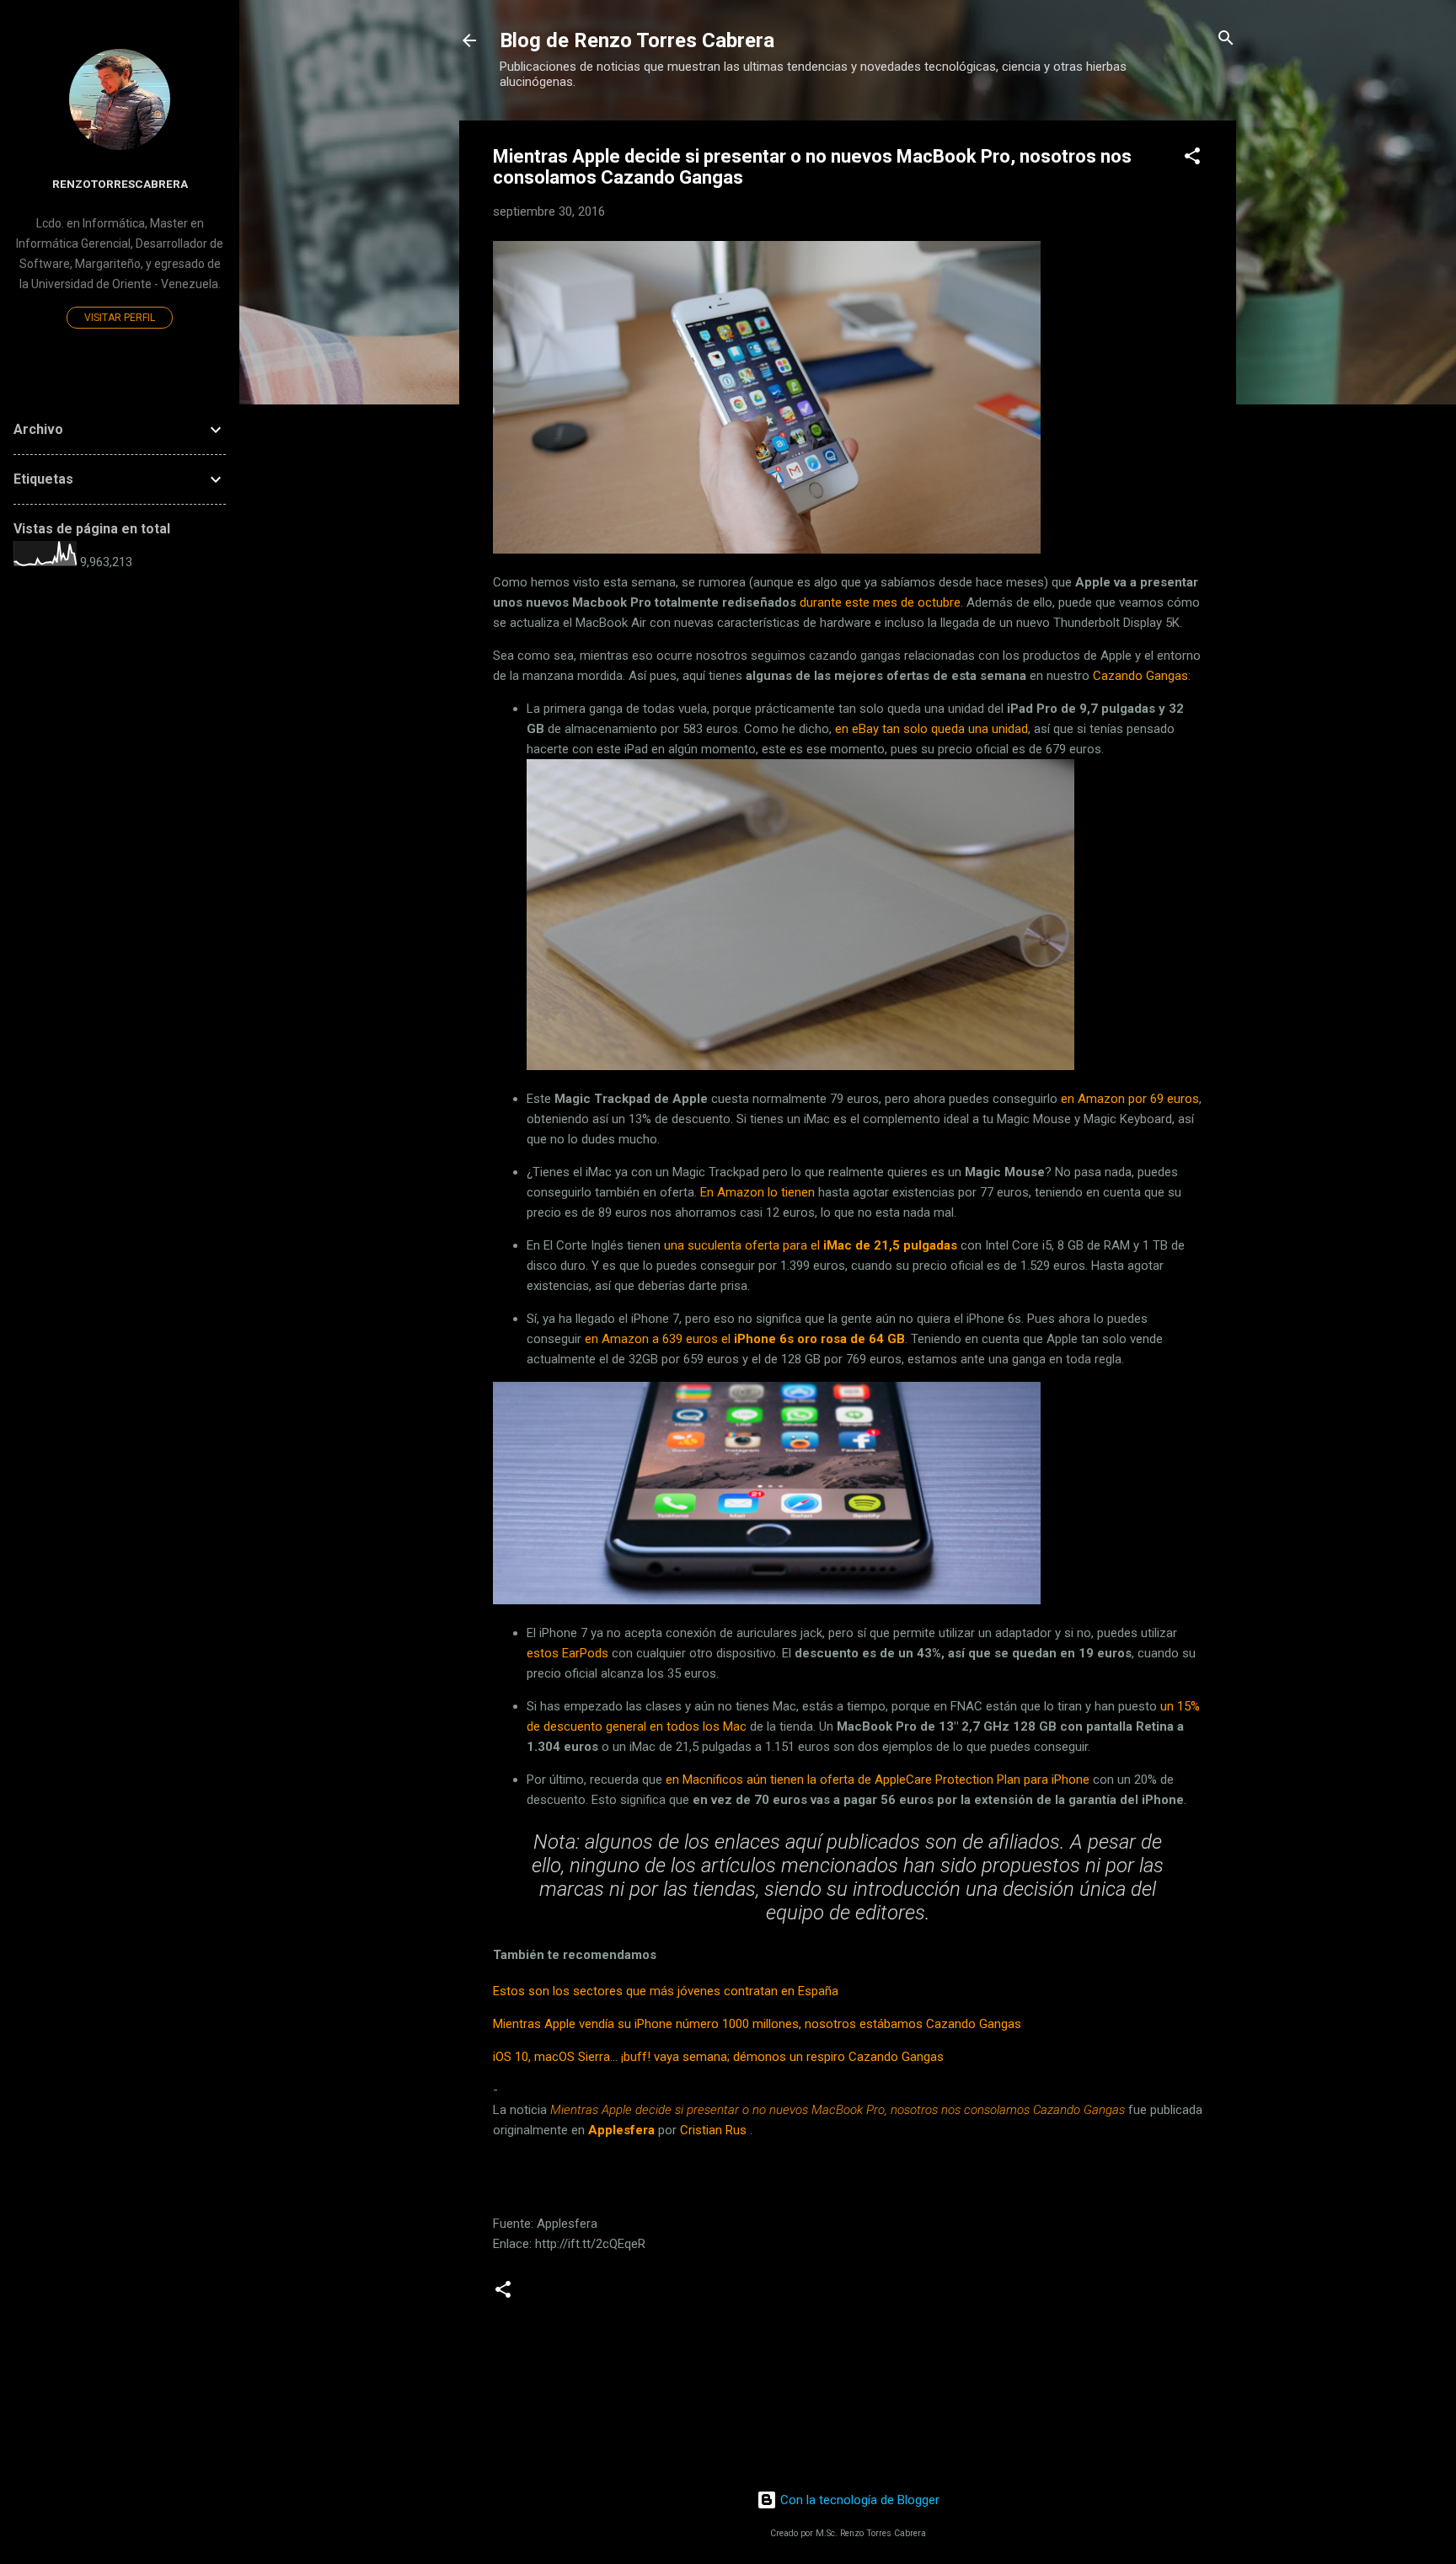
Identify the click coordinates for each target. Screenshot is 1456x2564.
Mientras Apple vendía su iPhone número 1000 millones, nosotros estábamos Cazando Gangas (757, 2024)
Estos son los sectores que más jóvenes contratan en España (666, 1991)
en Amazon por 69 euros (1130, 1099)
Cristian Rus (713, 2130)
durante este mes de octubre (880, 602)
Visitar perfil (120, 318)
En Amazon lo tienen (757, 1192)
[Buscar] (1226, 39)
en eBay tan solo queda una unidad (931, 729)
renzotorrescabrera (120, 184)
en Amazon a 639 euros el (745, 1339)
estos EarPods (567, 1653)
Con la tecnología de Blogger (858, 2500)
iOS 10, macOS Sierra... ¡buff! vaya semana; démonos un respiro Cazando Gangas (718, 2057)
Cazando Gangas (1140, 676)
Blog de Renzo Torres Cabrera (637, 40)
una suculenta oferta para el (811, 1245)
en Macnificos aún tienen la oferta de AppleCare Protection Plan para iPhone (878, 1780)
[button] (1192, 157)
